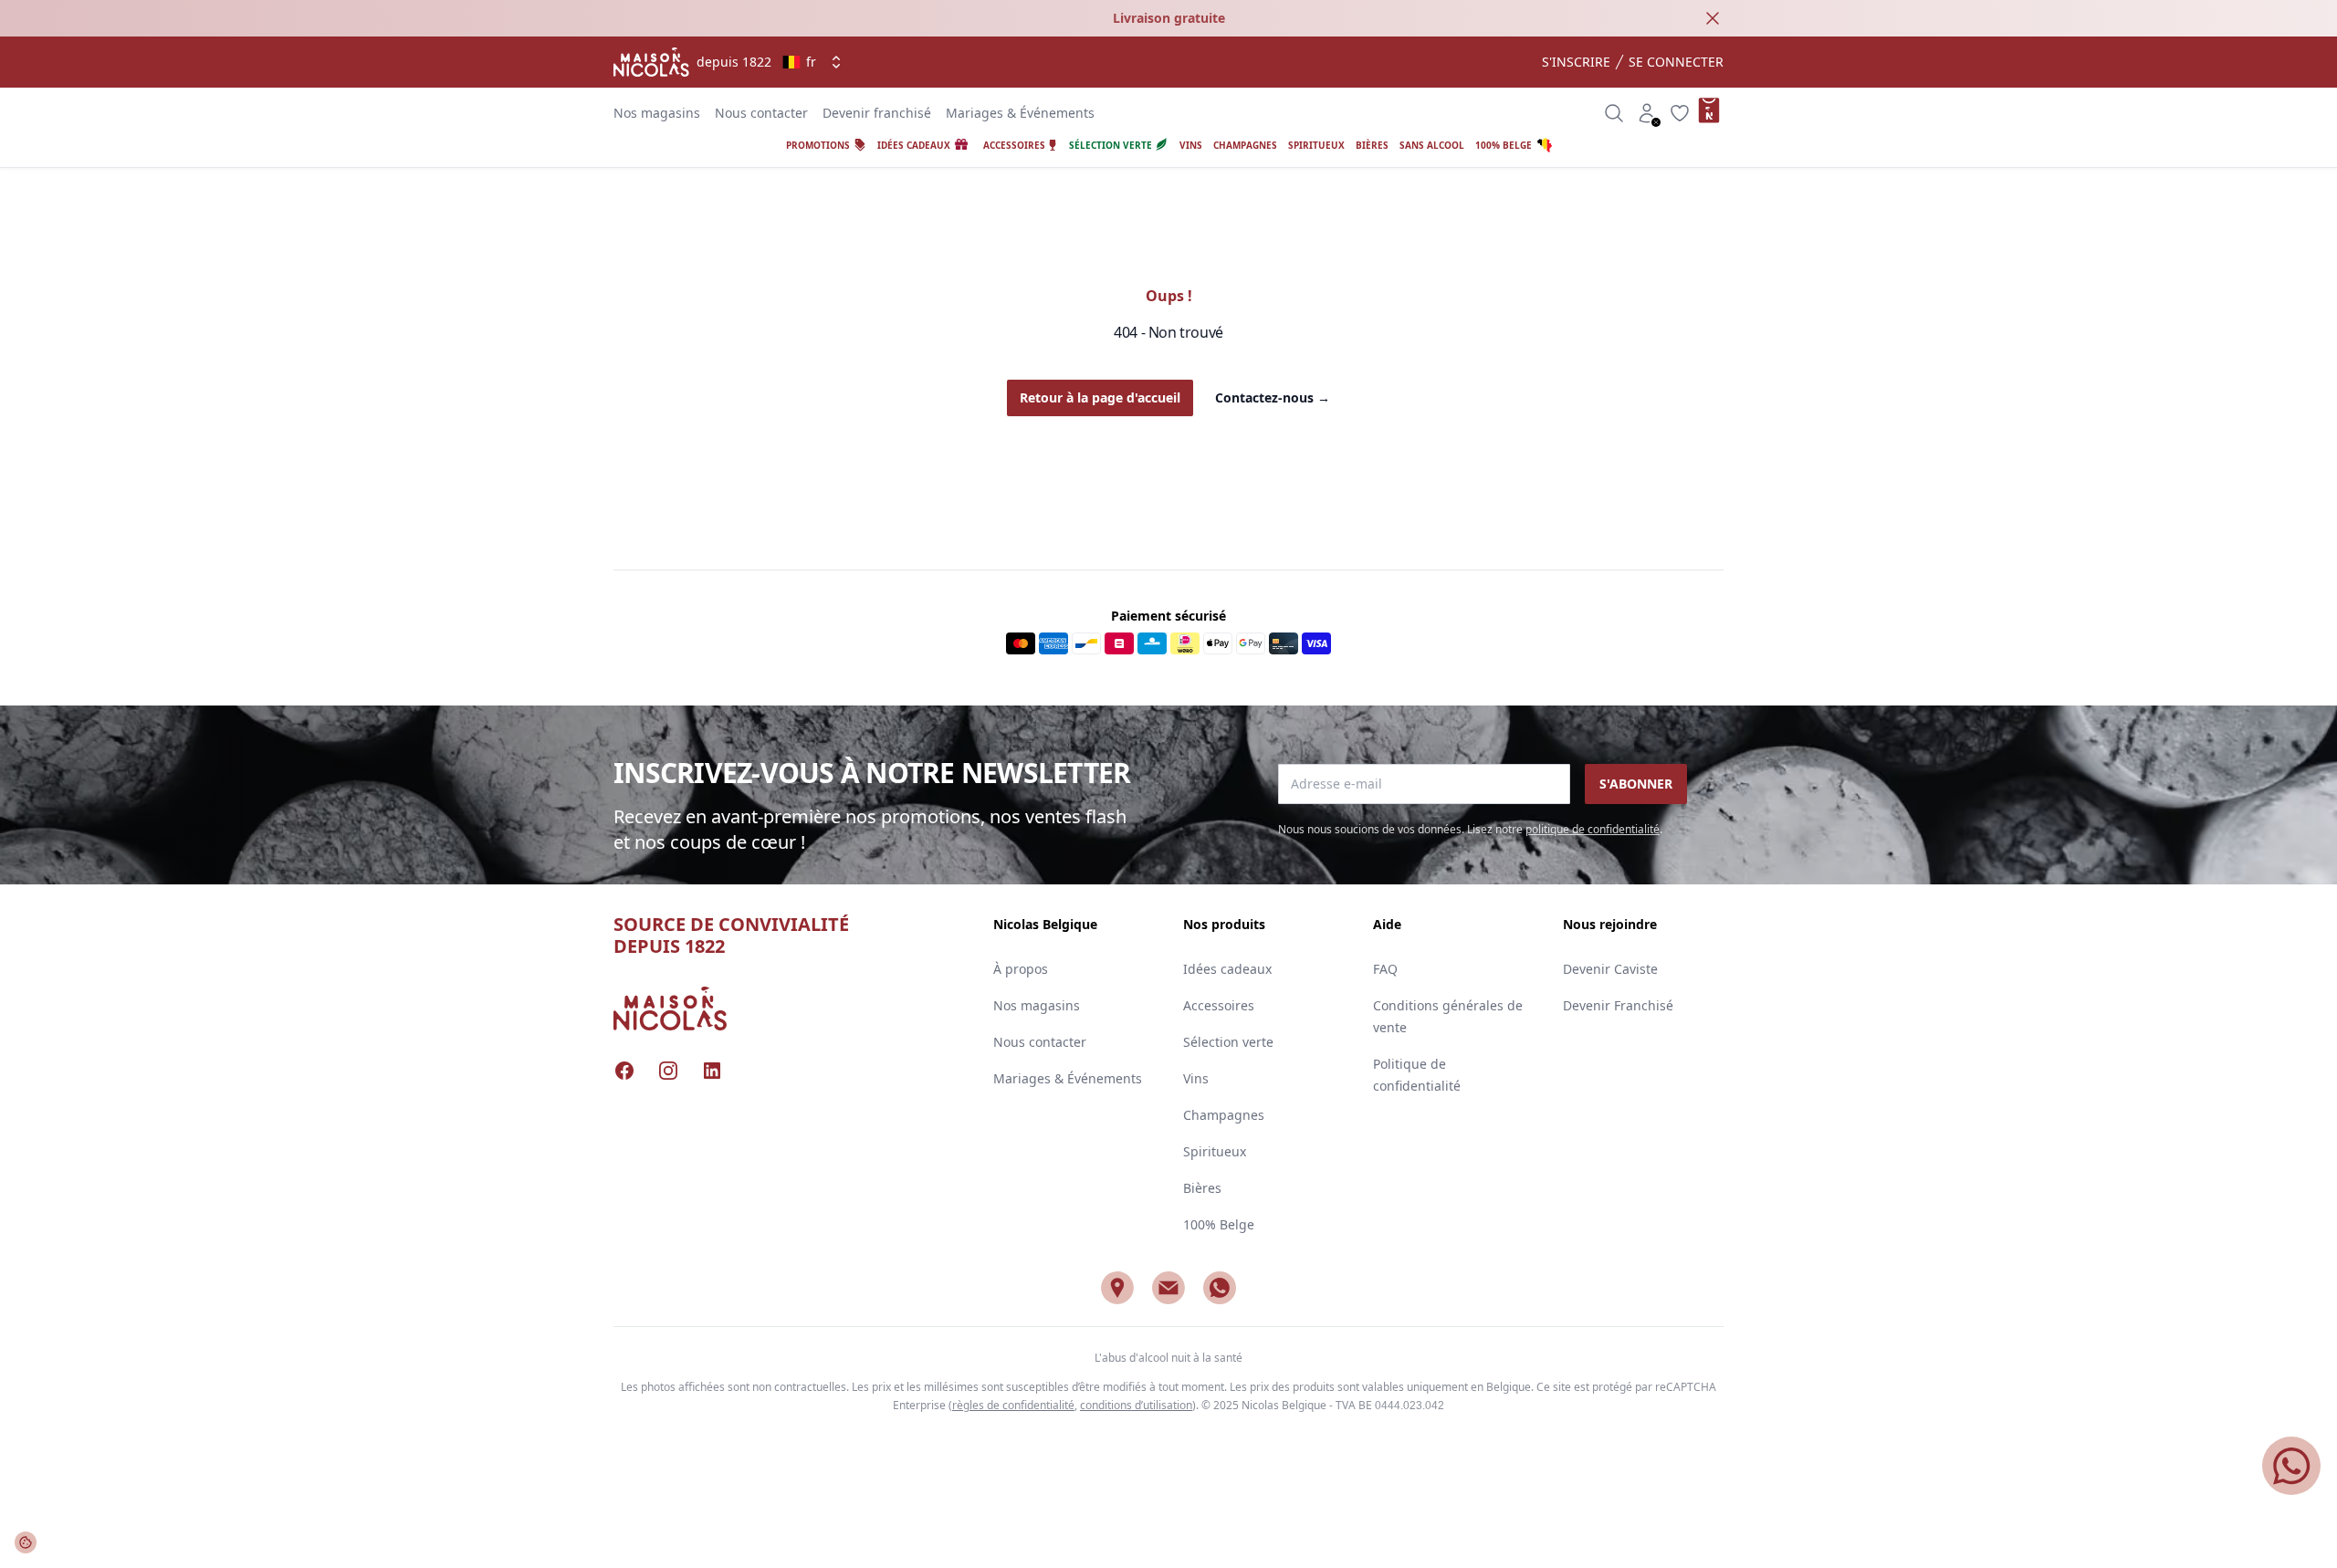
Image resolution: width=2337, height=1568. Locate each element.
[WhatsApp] (1220, 1288)
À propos (1021, 969)
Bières (1202, 1188)
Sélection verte (1228, 1042)
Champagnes (1224, 1115)
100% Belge (1219, 1224)
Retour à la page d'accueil (1100, 397)
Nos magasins (657, 113)
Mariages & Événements (1020, 113)
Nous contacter (761, 113)
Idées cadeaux (1227, 969)
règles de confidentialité (1013, 1405)
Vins (1196, 1078)
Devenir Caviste (1610, 969)
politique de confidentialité (1593, 829)
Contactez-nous (1273, 397)
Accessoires (1219, 1005)
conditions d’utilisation (1136, 1405)
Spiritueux (1215, 1151)
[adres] (1117, 1288)
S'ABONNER (1636, 784)
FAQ (1385, 969)
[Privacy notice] (26, 1542)
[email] (1168, 1288)
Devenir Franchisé (1618, 1005)
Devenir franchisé (877, 113)
